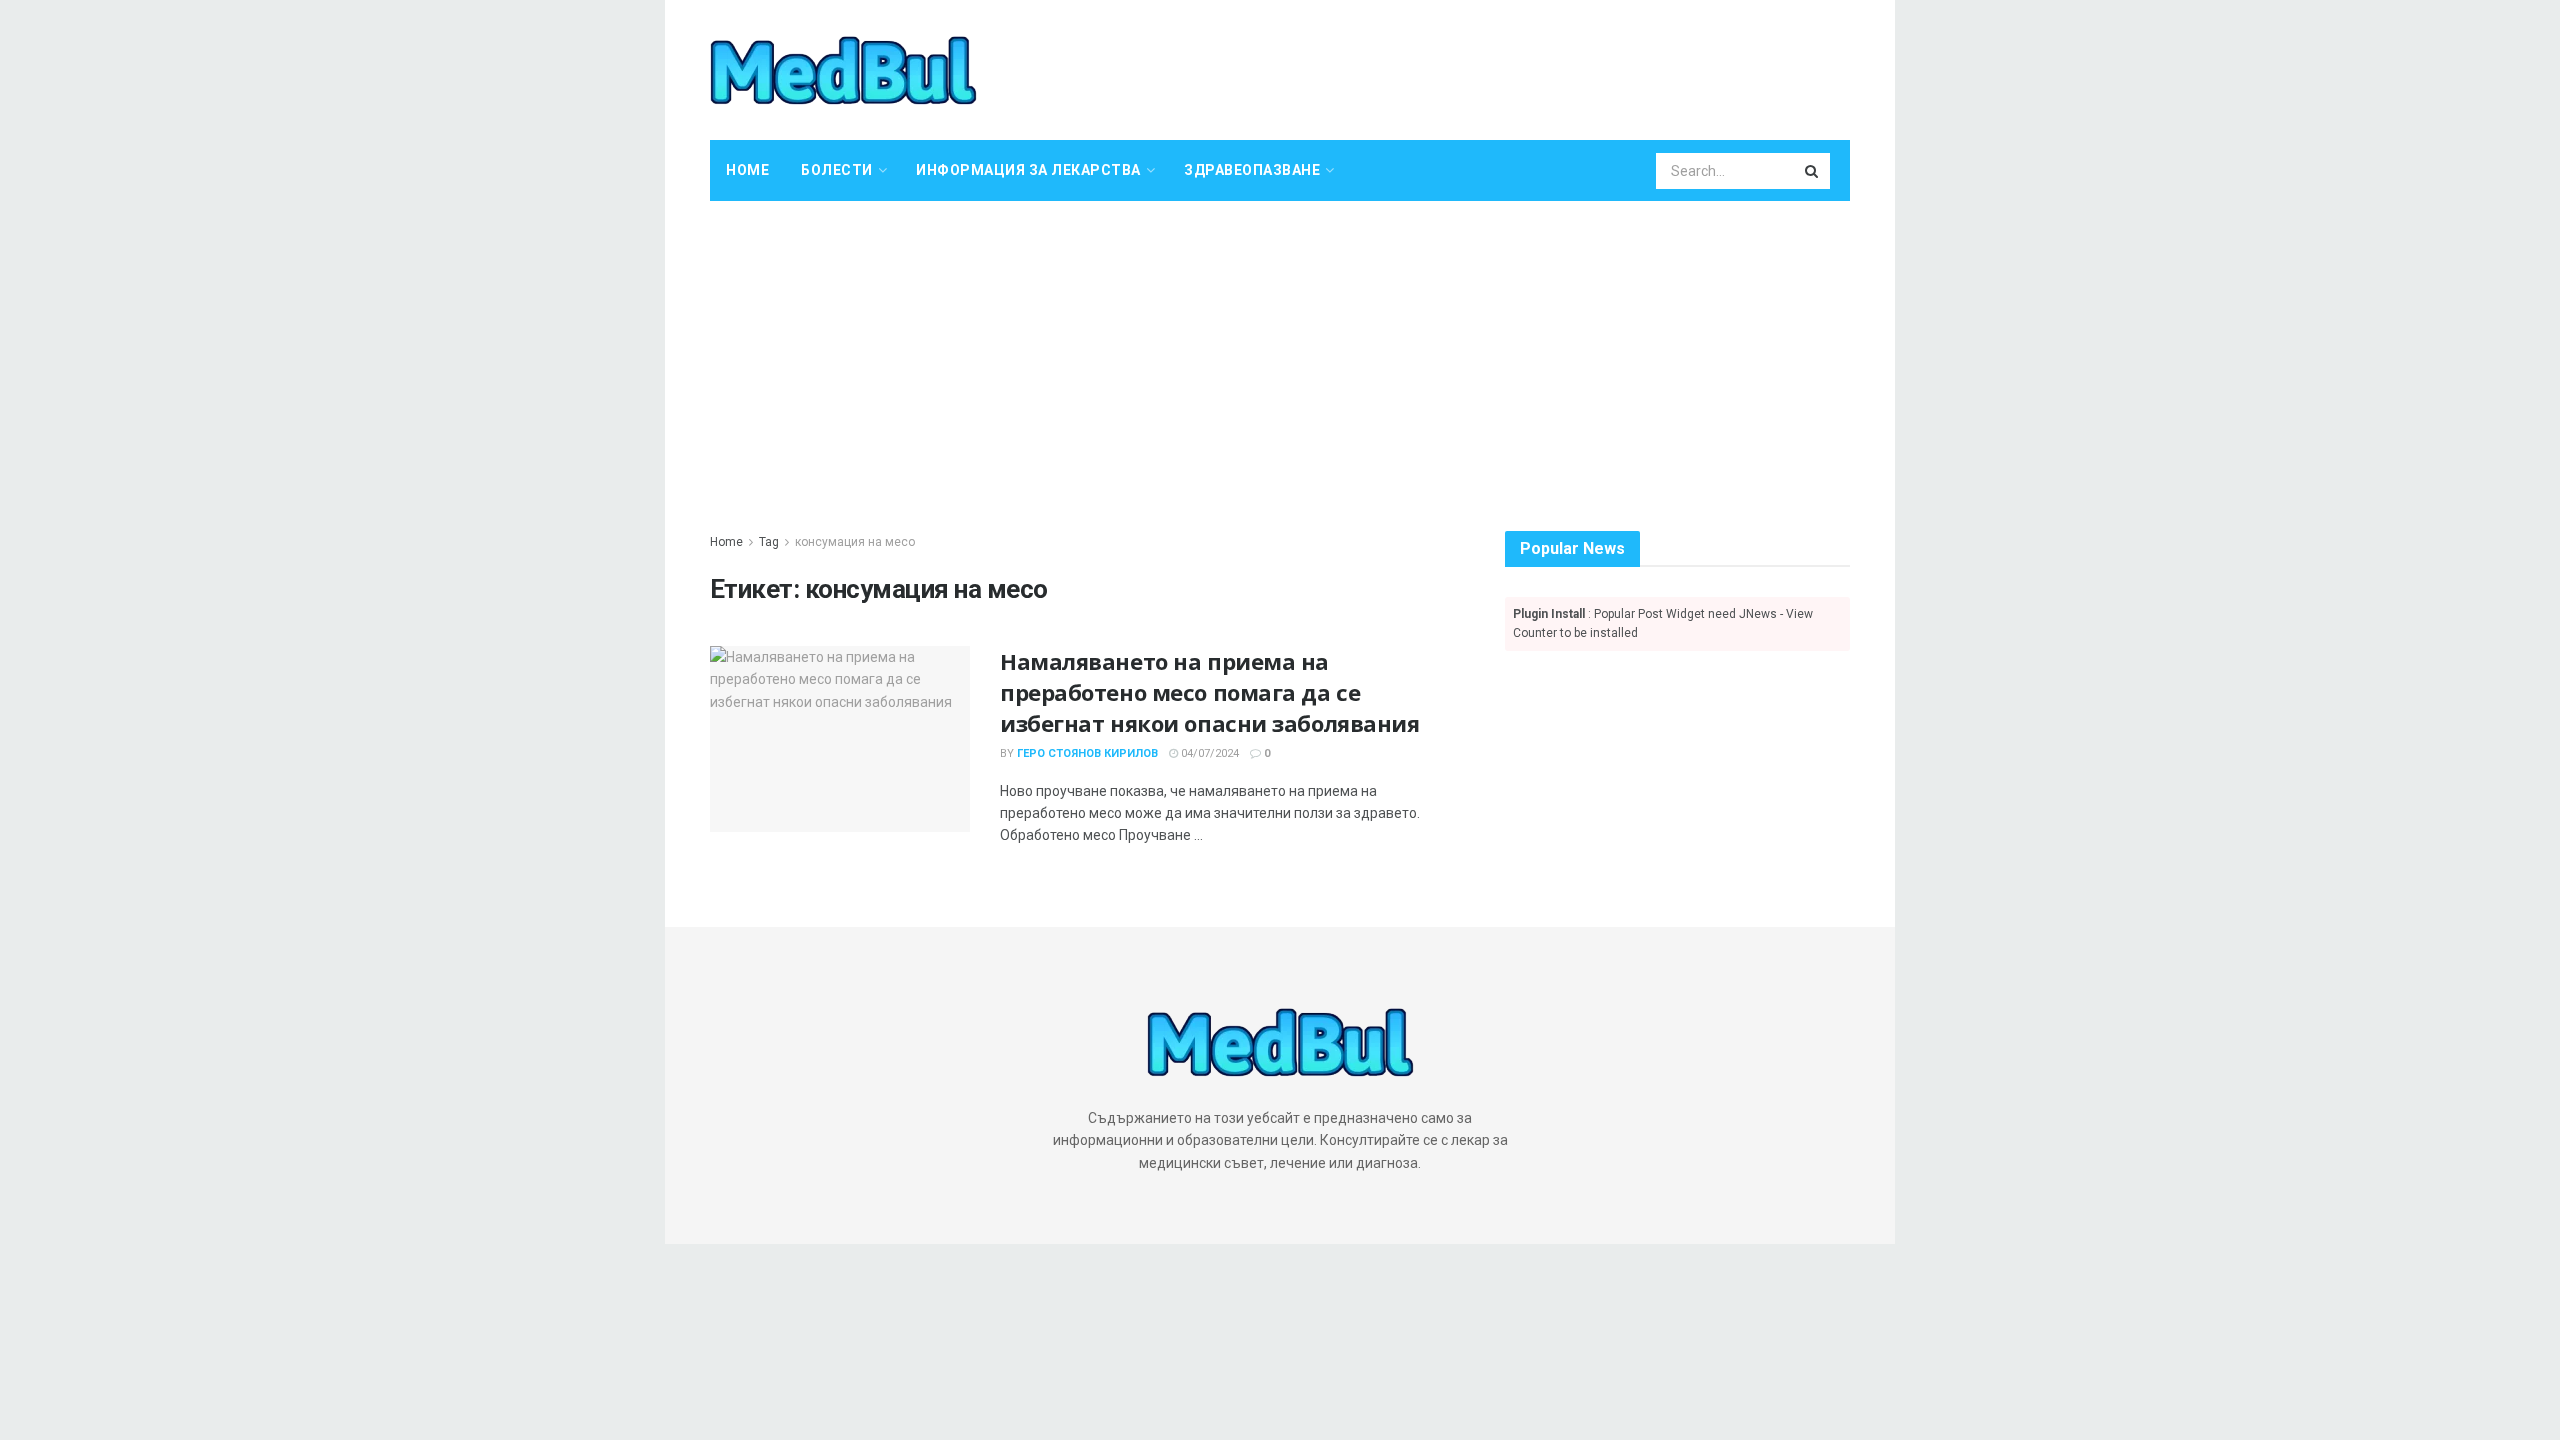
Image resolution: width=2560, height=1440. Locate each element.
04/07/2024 (1208, 753)
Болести (837, 170)
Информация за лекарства (1028, 170)
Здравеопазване (1252, 170)
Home (747, 170)
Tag (769, 542)
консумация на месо (855, 542)
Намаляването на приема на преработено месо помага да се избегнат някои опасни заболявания (1209, 692)
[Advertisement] (1280, 351)
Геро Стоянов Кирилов (1087, 753)
